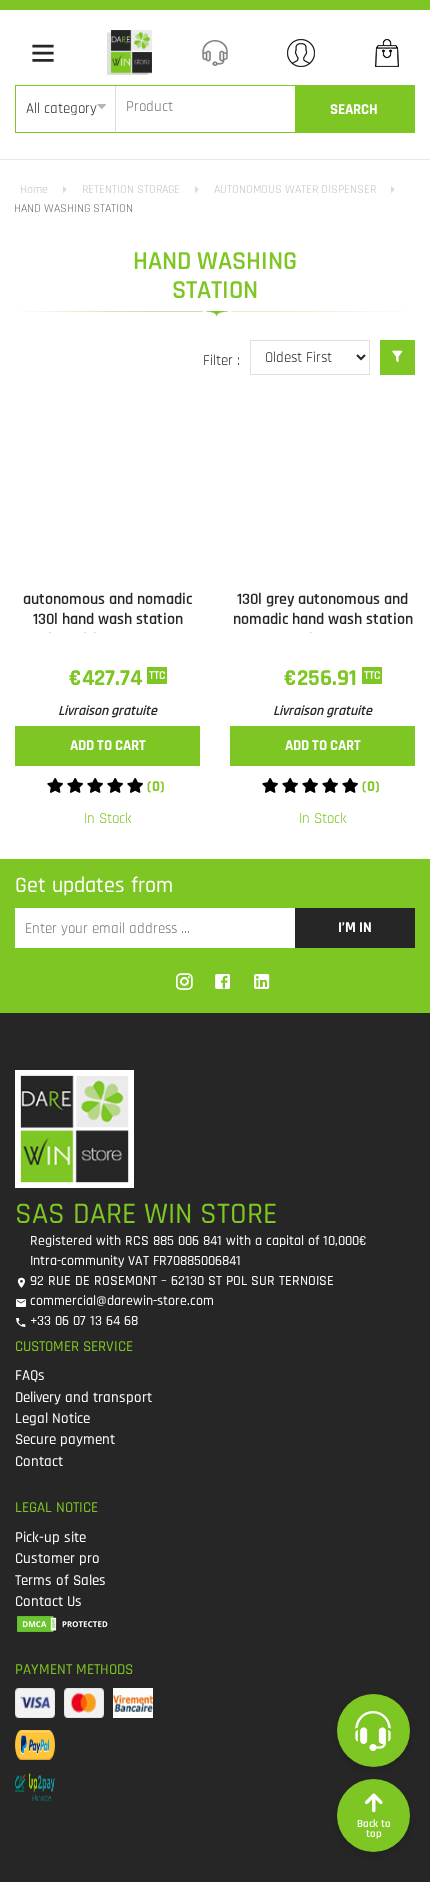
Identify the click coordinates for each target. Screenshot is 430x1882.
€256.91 (323, 678)
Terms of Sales (60, 1580)
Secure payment (65, 1439)
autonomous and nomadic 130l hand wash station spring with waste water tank (107, 629)
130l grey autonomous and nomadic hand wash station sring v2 (323, 619)
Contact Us (48, 1601)
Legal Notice (52, 1418)
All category (61, 108)
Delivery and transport (83, 1397)
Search (354, 109)
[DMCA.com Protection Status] (207, 1622)
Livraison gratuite (107, 711)
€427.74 (108, 678)
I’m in (355, 927)
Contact (39, 1461)
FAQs (30, 1375)
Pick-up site (50, 1537)
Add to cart (108, 745)
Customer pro (57, 1558)
